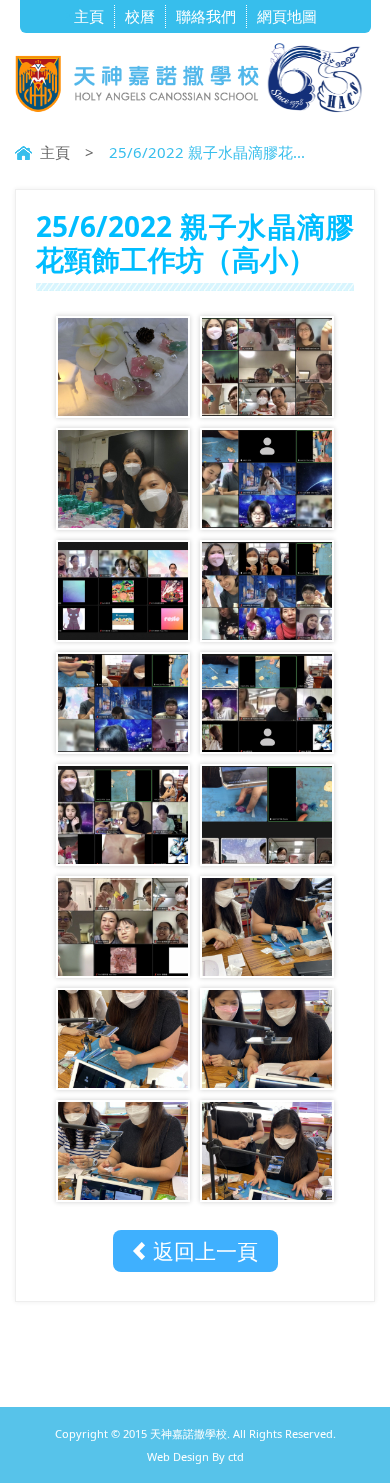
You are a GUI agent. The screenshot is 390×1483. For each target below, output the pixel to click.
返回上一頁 (205, 1251)
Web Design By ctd (195, 1456)
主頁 (89, 16)
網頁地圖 (287, 16)
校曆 (140, 16)
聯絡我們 (206, 16)
